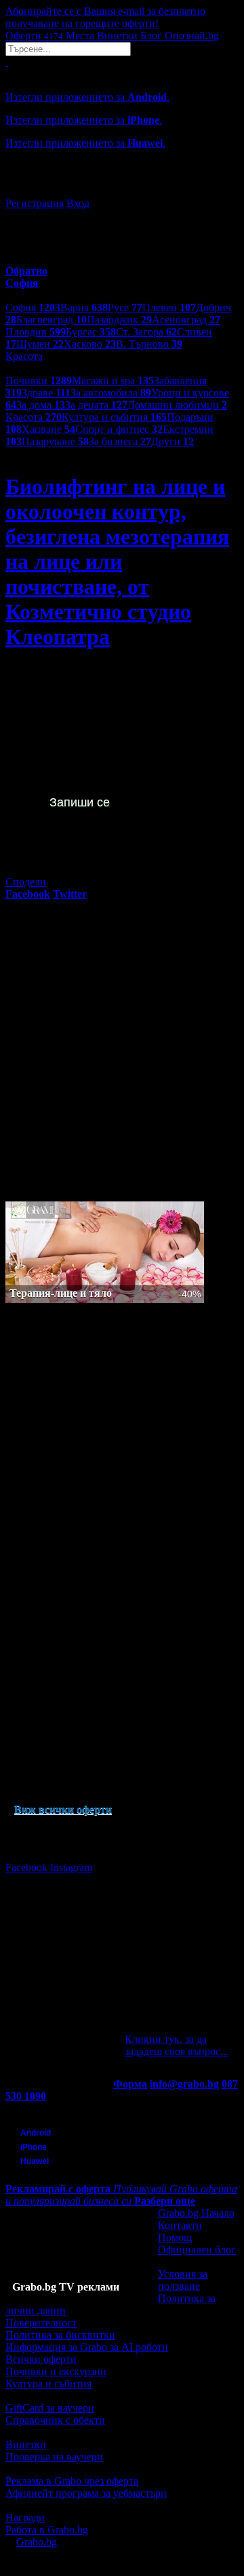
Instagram (71, 1867)
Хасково (90, 344)
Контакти (180, 2225)
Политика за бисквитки (60, 2335)
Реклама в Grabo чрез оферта (72, 2481)
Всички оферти (41, 2359)
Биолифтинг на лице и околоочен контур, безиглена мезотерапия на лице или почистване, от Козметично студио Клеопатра (117, 561)
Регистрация (35, 203)
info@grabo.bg (184, 2084)
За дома (41, 405)
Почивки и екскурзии (56, 2371)
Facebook (28, 1867)
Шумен (40, 344)
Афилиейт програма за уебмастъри (86, 2493)
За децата (96, 405)
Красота (34, 417)
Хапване (48, 429)
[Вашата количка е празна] (7, 62)
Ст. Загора (146, 332)
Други (172, 441)
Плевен (169, 307)
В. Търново (149, 344)
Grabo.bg (37, 2542)
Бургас (91, 332)
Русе (125, 307)
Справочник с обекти (55, 2420)
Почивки (39, 381)
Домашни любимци (177, 405)
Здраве (46, 393)
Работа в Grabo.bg (47, 2530)
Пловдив (36, 332)
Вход (78, 203)
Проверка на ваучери (54, 2457)
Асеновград (186, 320)
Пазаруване (55, 441)
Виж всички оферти (63, 1809)
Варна (84, 307)
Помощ (175, 2237)
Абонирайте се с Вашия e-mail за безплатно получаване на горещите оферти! (105, 17)
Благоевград (52, 320)
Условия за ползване (183, 2280)
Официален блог (197, 2250)
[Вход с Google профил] (122, 190)
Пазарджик (119, 320)
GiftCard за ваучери (50, 2408)
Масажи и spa (113, 381)
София (33, 307)
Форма (130, 2084)
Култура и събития (114, 417)
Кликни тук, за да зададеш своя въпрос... (177, 2045)
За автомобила (111, 393)
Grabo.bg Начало (196, 2213)
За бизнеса (120, 441)
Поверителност (41, 2323)
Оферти (34, 36)
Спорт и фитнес (119, 429)
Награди (25, 2517)
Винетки (26, 2444)
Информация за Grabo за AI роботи (87, 2347)
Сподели (26, 882)
